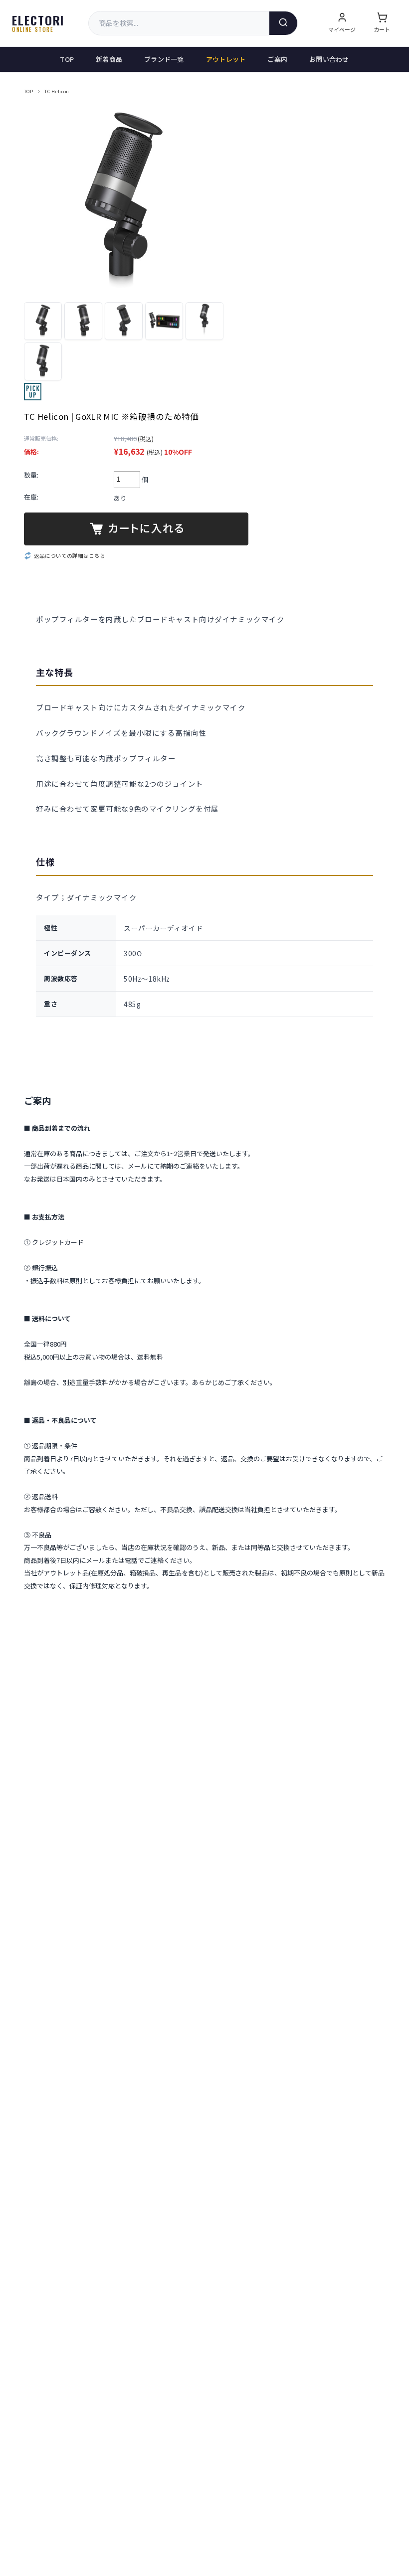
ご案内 (277, 59)
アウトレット (226, 59)
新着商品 (109, 59)
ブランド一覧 (164, 59)
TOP (67, 59)
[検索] (283, 23)
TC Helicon (57, 91)
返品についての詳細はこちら (70, 556)
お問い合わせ (329, 59)
